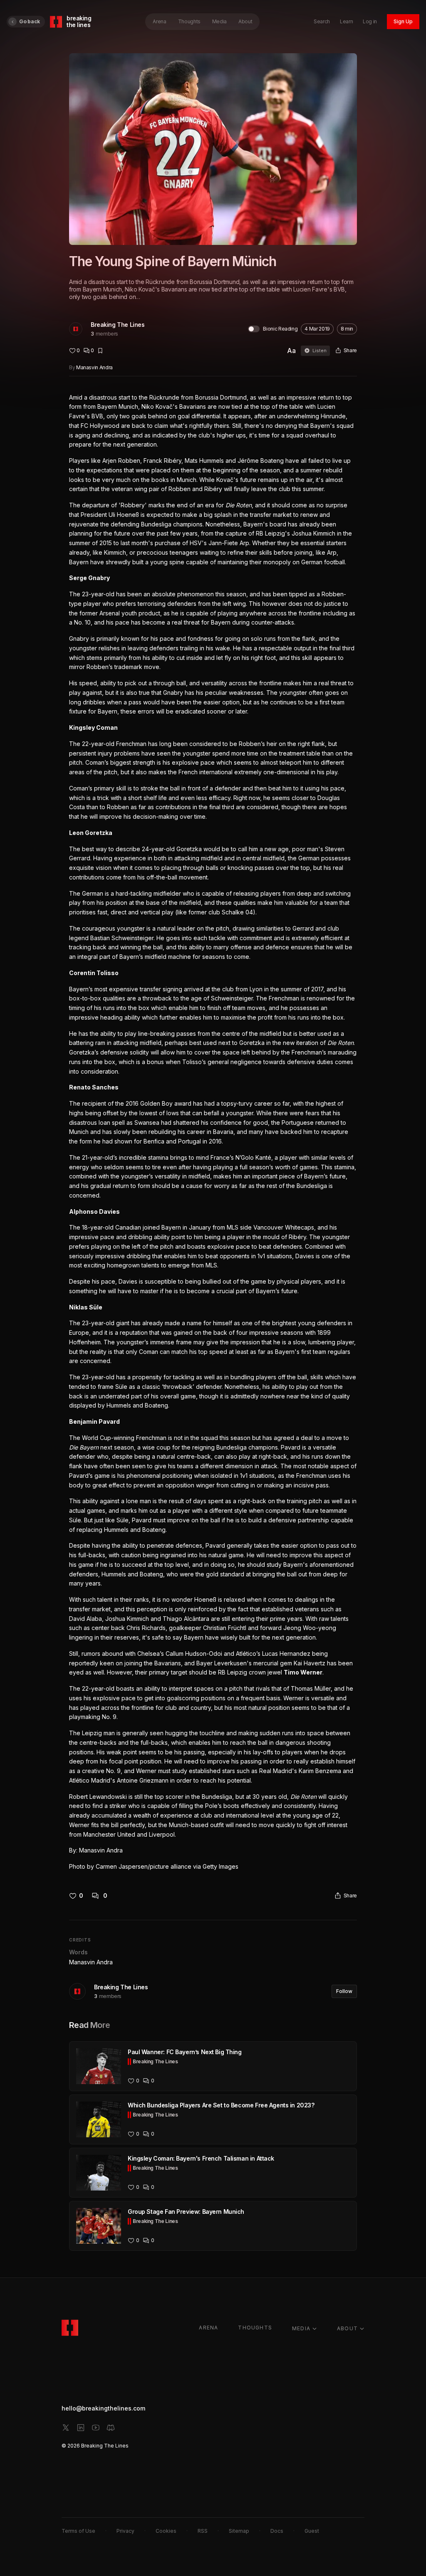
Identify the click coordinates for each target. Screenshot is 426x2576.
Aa (291, 351)
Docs (277, 2531)
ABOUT (347, 2328)
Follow (344, 1991)
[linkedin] (81, 2428)
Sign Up (403, 21)
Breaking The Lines (118, 325)
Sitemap (239, 2531)
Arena (159, 21)
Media (219, 21)
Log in (370, 21)
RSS (203, 2531)
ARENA (208, 2328)
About (245, 21)
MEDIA (301, 2328)
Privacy (125, 2531)
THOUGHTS (255, 2328)
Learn (346, 21)
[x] (66, 2428)
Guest (312, 2531)
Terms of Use (78, 2531)
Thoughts (189, 21)
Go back (30, 21)
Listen (319, 351)
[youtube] (96, 2428)
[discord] (111, 2428)
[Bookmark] (100, 351)
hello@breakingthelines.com (103, 2408)
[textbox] (213, 1132)
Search (322, 21)
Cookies (166, 2531)
